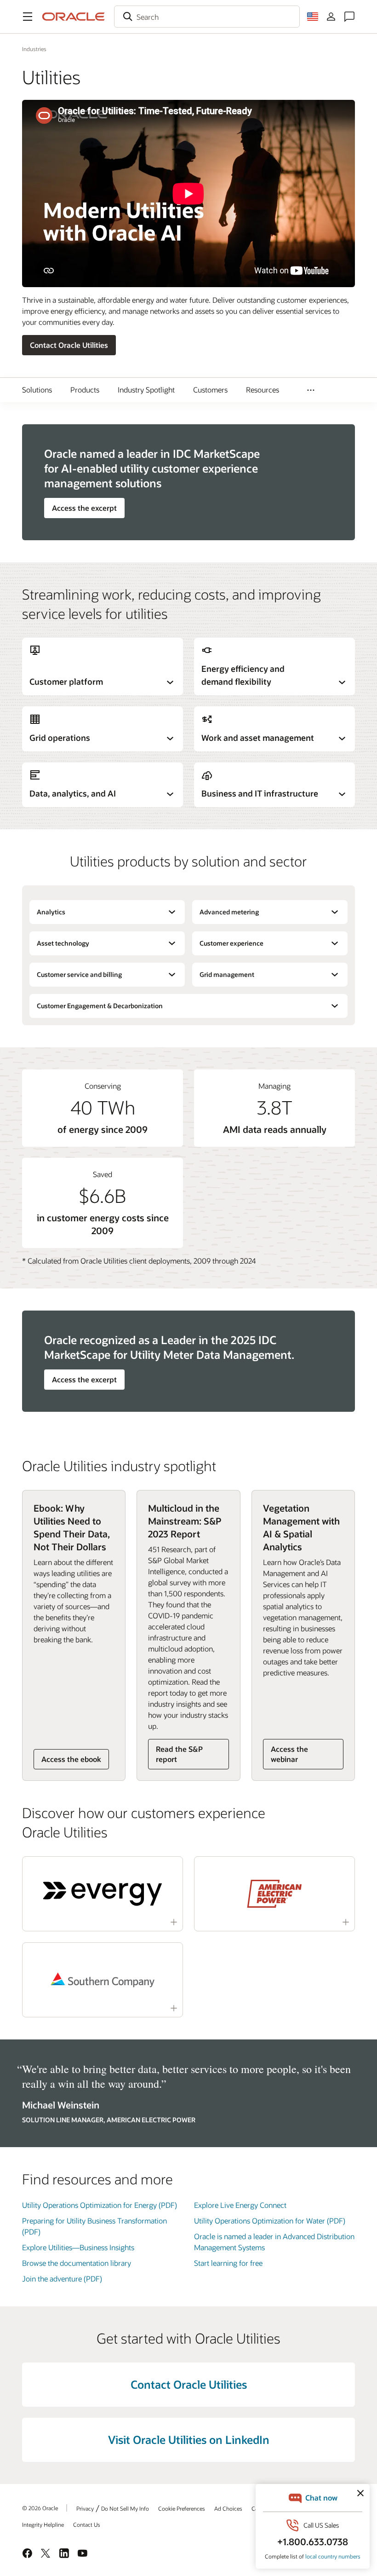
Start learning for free (228, 2263)
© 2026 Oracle (40, 2508)
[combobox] (207, 17)
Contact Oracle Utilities (69, 345)
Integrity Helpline (43, 2524)
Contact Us (87, 2524)
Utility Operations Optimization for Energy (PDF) (100, 2205)
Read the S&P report (179, 1754)
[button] (28, 17)
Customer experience (231, 943)
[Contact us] (349, 17)
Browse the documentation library (77, 2263)
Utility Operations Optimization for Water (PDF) (270, 2221)
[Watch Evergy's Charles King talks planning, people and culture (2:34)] (103, 1894)
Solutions (37, 390)
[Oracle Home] (74, 17)
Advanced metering (229, 912)
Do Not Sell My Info (125, 2508)
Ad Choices (228, 2508)
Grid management (227, 974)
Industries (34, 49)
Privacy (85, 2508)
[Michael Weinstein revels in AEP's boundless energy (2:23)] (274, 1894)
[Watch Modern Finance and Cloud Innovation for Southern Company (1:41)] (103, 1980)
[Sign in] (331, 17)
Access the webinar (289, 1754)
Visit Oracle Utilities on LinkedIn (189, 2440)
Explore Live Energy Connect (240, 2205)
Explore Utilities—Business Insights (78, 2247)
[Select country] (313, 17)
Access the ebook (71, 1759)
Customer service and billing (79, 974)
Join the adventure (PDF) (62, 2279)
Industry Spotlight (146, 390)
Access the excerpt (84, 508)
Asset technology (63, 943)
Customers (210, 390)
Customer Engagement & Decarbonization (100, 1006)
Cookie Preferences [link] (182, 2508)
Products (85, 390)
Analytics (51, 912)
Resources (263, 390)
